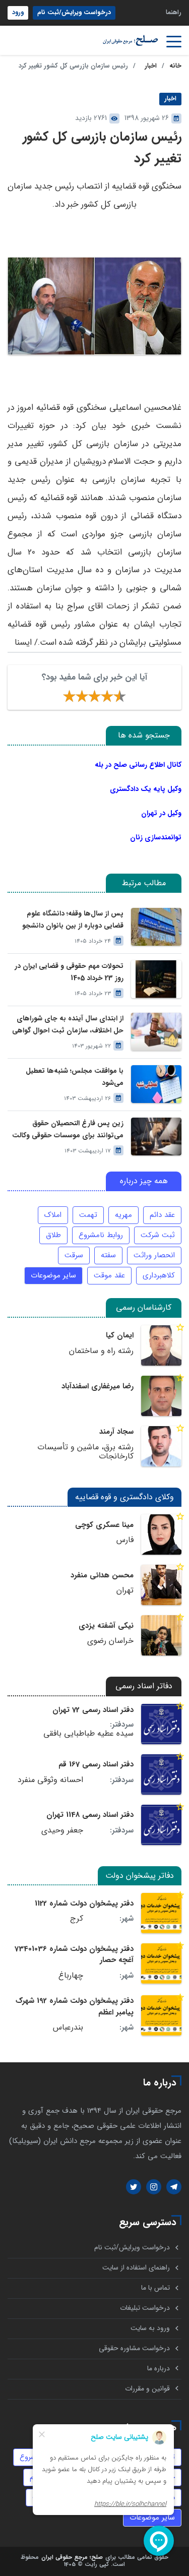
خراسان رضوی (110, 1641)
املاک (53, 1215)
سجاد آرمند (116, 1432)
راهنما (174, 13)
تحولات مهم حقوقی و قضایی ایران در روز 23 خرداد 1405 (69, 972)
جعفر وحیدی (62, 1830)
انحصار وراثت (154, 1255)
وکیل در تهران (161, 813)
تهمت (88, 1215)
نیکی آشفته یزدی (106, 1626)
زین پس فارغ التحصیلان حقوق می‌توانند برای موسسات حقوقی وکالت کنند (68, 1129)
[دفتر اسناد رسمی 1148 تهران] (161, 1825)
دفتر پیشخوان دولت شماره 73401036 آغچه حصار (74, 1954)
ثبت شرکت (158, 1235)
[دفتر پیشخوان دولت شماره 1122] (161, 1913)
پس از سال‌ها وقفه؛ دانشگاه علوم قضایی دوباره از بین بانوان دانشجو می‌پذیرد (73, 919)
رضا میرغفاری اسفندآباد (98, 1386)
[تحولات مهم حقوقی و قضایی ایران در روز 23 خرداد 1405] (156, 979)
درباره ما (159, 2369)
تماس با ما (155, 2288)
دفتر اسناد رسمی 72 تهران (93, 1710)
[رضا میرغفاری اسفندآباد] (161, 1396)
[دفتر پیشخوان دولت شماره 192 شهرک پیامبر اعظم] (161, 2015)
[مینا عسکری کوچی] (161, 1535)
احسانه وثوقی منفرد (50, 1780)
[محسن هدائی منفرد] (161, 1585)
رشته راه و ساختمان (101, 1351)
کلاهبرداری (159, 1275)
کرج (77, 1919)
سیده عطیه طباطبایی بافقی (88, 1734)
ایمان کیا (120, 1335)
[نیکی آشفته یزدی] (161, 1635)
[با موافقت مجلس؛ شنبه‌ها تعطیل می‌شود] (156, 1084)
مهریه (123, 1215)
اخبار (151, 66)
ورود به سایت (150, 2328)
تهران (125, 1590)
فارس (125, 1540)
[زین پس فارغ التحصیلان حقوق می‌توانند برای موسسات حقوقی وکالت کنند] (156, 1137)
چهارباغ (71, 1976)
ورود (18, 13)
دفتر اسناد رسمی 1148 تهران (90, 1815)
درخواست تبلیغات (145, 2308)
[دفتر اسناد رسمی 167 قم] (161, 1774)
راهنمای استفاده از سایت (136, 2268)
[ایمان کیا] (161, 1345)
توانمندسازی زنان (156, 837)
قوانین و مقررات (147, 2389)
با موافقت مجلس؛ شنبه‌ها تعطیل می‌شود (75, 1077)
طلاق (53, 1235)
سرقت (74, 1255)
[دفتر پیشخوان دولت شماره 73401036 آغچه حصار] (161, 1964)
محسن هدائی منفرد (102, 1575)
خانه (175, 66)
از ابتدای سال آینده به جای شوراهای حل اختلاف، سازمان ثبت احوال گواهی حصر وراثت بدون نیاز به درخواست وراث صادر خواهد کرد (68, 1024)
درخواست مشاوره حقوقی (134, 2348)
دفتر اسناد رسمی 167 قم (96, 1764)
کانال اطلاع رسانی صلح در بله (138, 765)
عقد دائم (162, 1215)
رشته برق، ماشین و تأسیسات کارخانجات (85, 1452)
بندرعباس (68, 2028)
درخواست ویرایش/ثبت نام (74, 13)
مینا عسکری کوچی (104, 1525)
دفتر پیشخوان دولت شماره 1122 (84, 1904)
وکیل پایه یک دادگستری (146, 789)
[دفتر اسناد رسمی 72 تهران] (161, 1724)
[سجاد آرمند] (161, 1446)
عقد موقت (109, 1275)
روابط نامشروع (101, 1235)
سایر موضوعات (53, 1275)
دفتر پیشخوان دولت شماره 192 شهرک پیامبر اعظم (75, 2006)
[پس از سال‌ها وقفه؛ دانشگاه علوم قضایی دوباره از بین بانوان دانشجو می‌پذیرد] (156, 927)
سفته (108, 1255)
